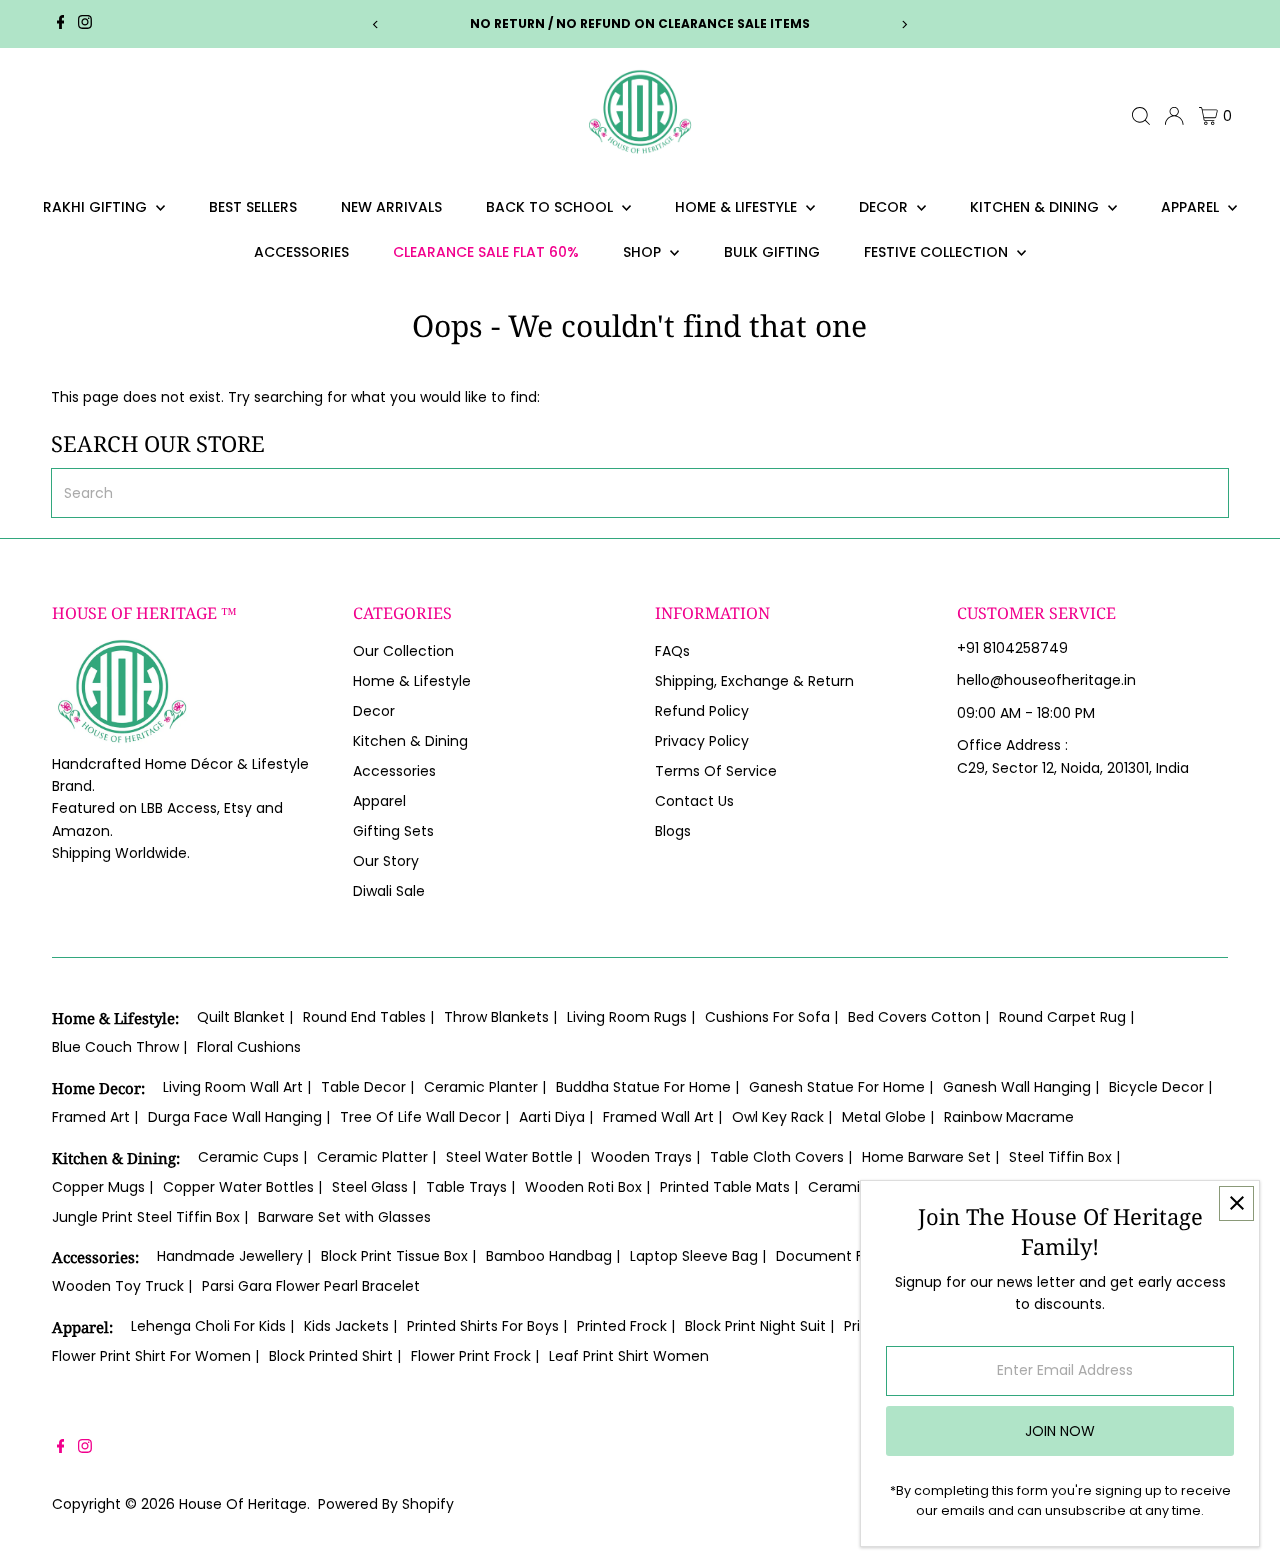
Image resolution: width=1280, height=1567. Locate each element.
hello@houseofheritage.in (1046, 680)
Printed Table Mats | (729, 1187)
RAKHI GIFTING (97, 207)
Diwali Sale (389, 891)
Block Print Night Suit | (759, 1326)
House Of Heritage (243, 1504)
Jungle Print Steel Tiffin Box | (150, 1217)
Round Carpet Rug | (1066, 1017)
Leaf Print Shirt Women (629, 1356)
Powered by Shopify (386, 1504)
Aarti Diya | (556, 1117)
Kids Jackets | (350, 1326)
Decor (885, 207)
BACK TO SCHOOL (551, 207)
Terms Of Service (716, 771)
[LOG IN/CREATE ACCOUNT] (1174, 116)
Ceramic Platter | (376, 1157)
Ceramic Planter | (485, 1087)
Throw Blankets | (500, 1017)
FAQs (672, 651)
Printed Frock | (626, 1326)
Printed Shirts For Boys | (487, 1326)
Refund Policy (702, 711)
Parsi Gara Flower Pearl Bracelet (311, 1286)
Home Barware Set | (930, 1157)
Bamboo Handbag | (553, 1256)
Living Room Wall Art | (237, 1087)
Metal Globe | (888, 1117)
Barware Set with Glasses (344, 1217)
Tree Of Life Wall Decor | (424, 1117)
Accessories (394, 771)
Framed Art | (95, 1117)
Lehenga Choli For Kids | (212, 1326)
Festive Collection (938, 252)
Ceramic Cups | (252, 1157)
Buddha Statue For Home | (647, 1087)
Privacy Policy (702, 741)
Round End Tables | (368, 1017)
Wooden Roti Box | (587, 1187)
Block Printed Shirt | (335, 1356)
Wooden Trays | (645, 1157)
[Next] (904, 24)
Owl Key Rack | (782, 1117)
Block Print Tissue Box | (398, 1256)
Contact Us (694, 801)
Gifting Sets (393, 831)
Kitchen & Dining (1036, 207)
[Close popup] (1236, 1203)
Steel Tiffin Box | (1064, 1157)
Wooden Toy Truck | (122, 1286)
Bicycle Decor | (1160, 1087)
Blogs (673, 831)
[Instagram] (85, 24)
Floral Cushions (249, 1047)
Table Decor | (367, 1087)
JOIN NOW (1060, 1431)
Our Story (386, 861)
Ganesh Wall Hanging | (1021, 1087)
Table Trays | (470, 1187)
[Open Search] (1141, 116)
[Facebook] (61, 24)
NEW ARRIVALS (391, 207)
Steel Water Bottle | (513, 1157)
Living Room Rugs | (631, 1017)
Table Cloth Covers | (781, 1157)
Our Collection (403, 651)
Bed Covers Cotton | (918, 1017)
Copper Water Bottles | (242, 1187)
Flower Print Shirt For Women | (155, 1356)
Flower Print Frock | (475, 1356)
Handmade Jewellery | (234, 1256)
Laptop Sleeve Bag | (698, 1256)
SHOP (644, 252)
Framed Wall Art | (662, 1117)
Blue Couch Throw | (119, 1047)
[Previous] (375, 24)
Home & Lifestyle (738, 207)
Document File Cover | (854, 1256)
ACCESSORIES (301, 252)
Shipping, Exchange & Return (754, 681)
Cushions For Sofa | (771, 1017)
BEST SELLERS (253, 207)
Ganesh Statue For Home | (841, 1087)
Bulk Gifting (772, 252)
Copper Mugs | (102, 1187)
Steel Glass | (374, 1187)
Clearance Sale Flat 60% (486, 252)
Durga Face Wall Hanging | (239, 1117)
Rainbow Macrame (1009, 1117)
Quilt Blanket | (245, 1017)
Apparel (1192, 207)
